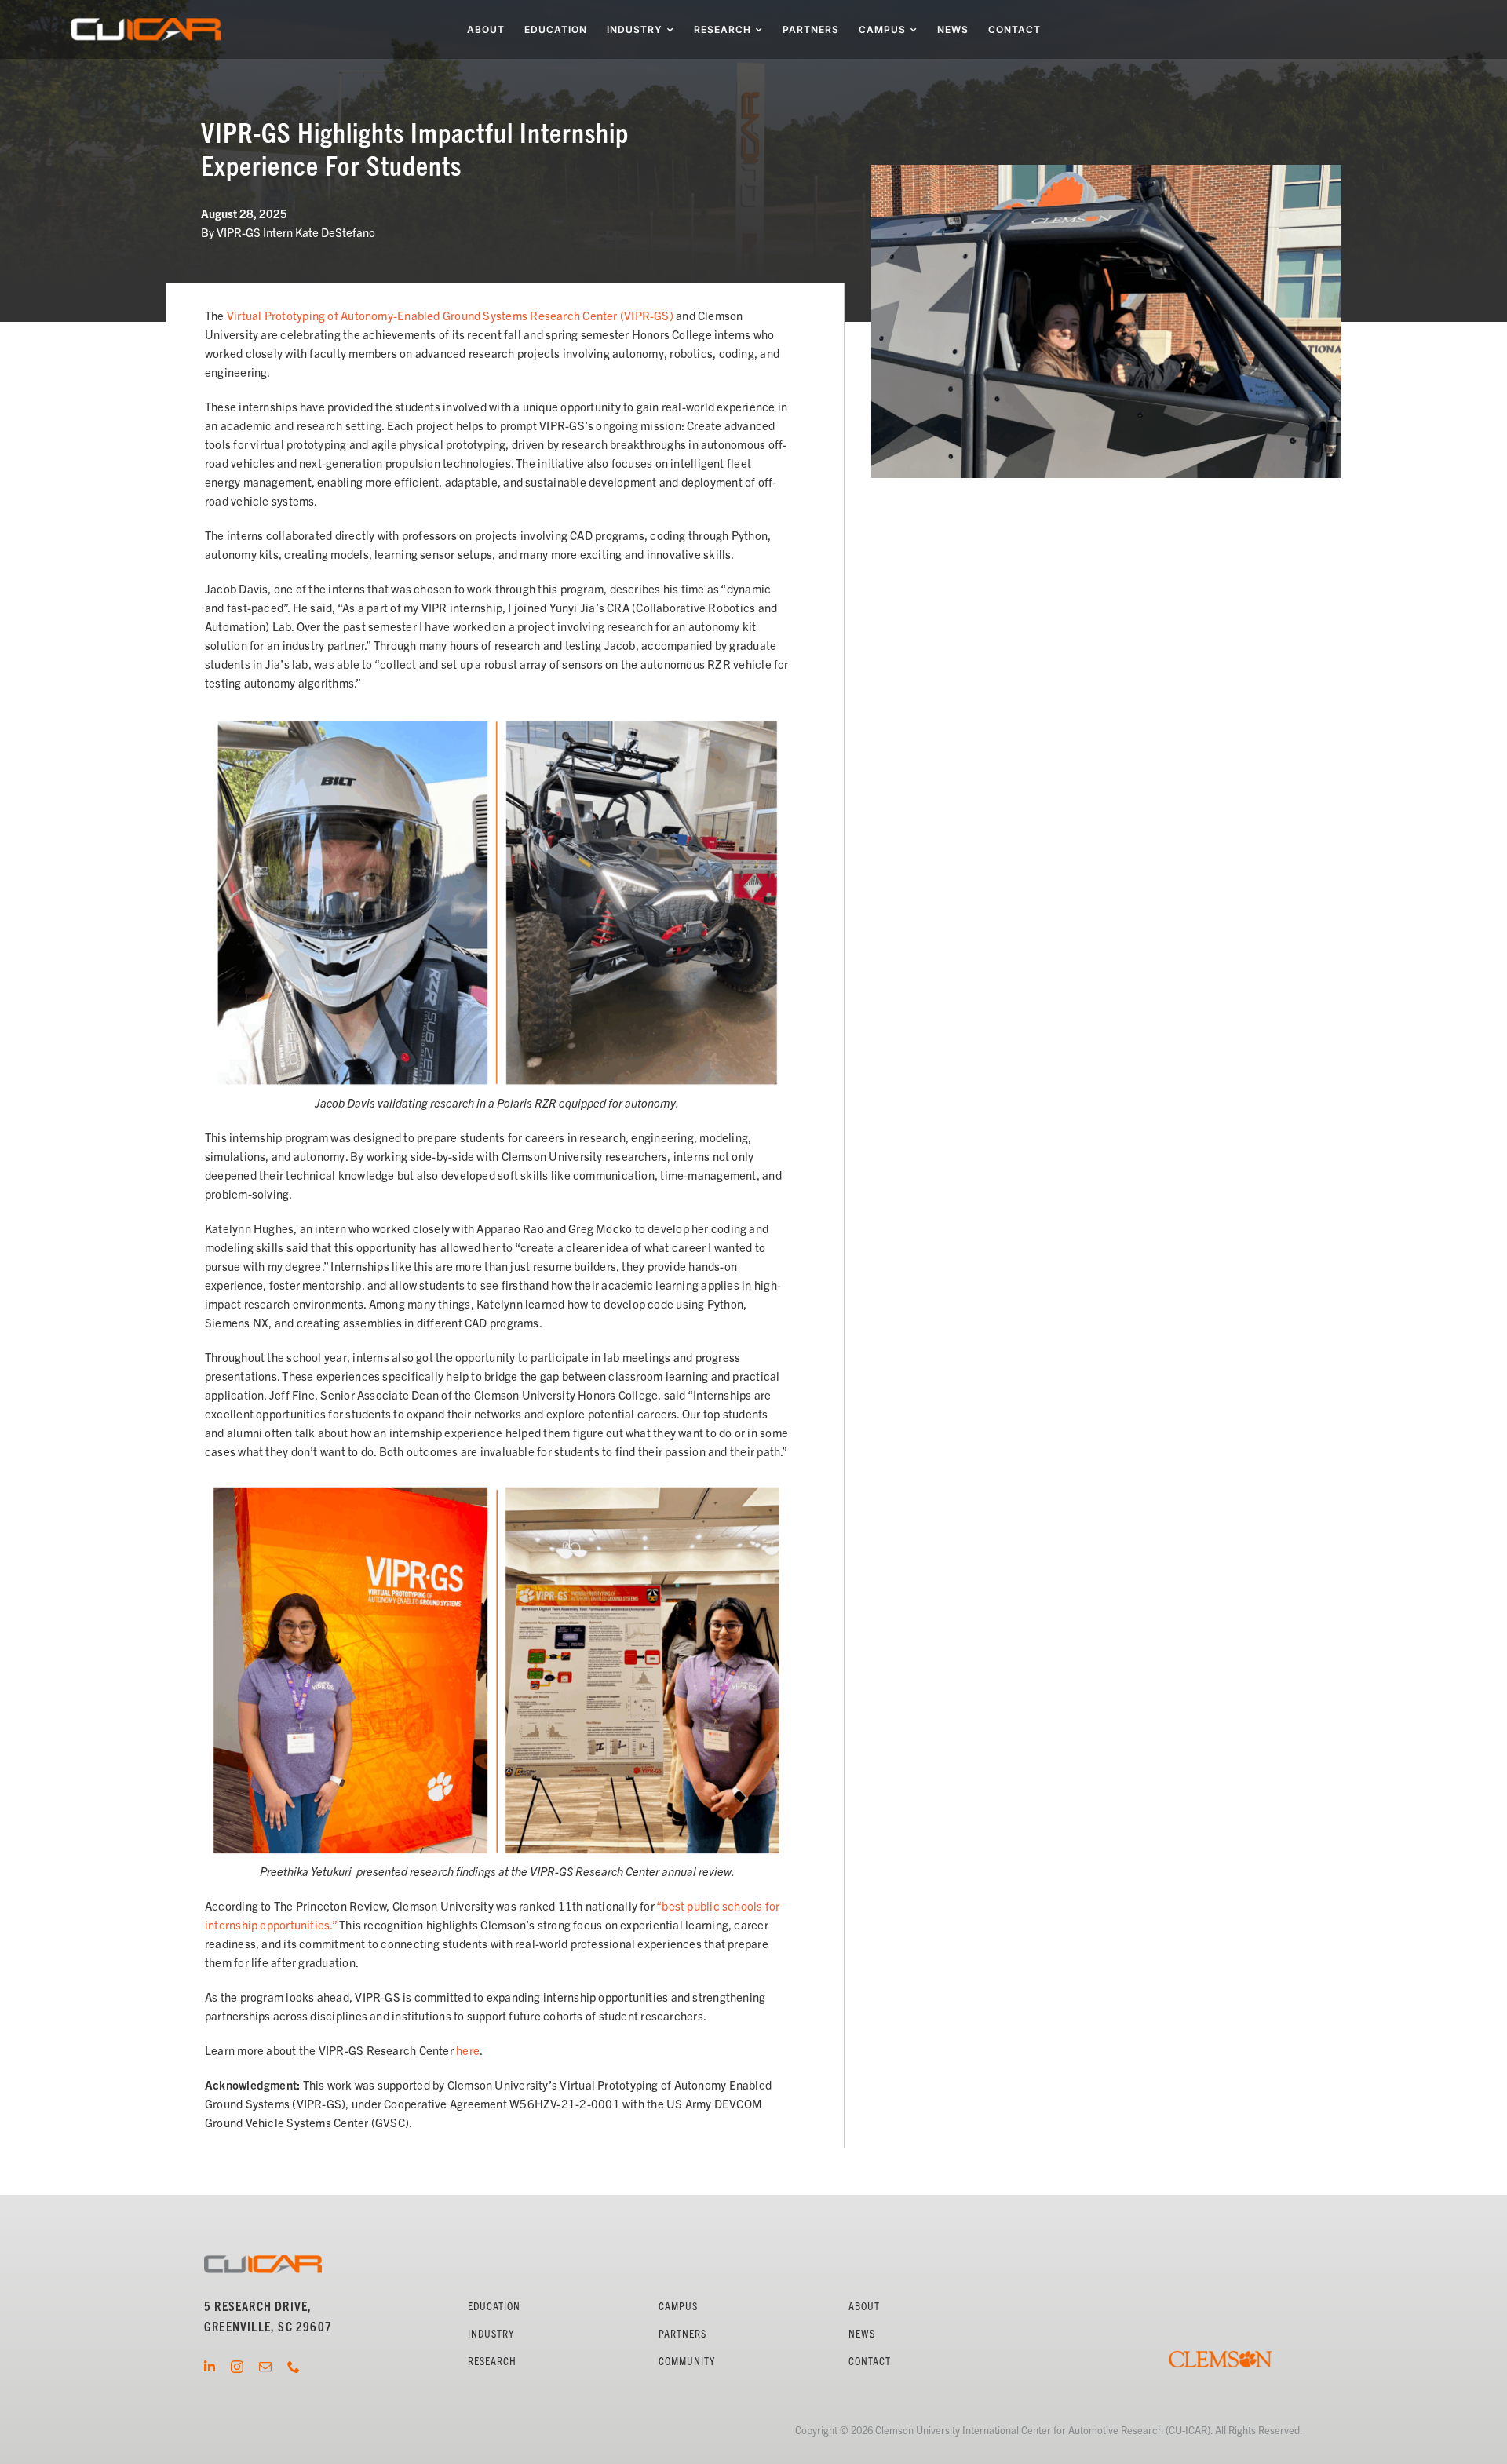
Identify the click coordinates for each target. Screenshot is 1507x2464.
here (468, 2050)
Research (492, 2360)
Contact (870, 2360)
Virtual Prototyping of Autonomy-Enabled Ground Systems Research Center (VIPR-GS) (451, 315)
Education (494, 2305)
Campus (678, 2305)
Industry (491, 2333)
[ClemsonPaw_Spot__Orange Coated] (1221, 2336)
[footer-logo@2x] (263, 2261)
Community (687, 2360)
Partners (682, 2333)
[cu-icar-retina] (146, 24)
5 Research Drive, (258, 2305)
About (864, 2305)
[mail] (265, 2367)
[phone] (294, 2367)
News (862, 2333)
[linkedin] (210, 2367)
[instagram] (237, 2367)
